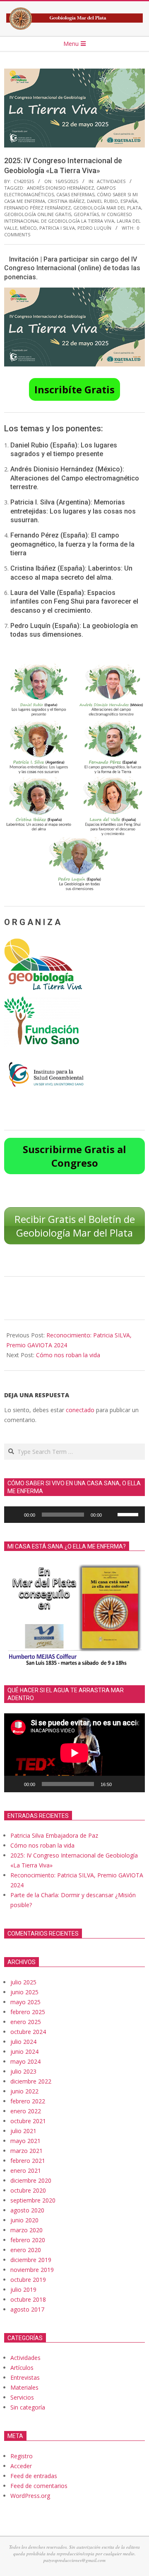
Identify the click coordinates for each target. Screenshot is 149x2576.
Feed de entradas (34, 2476)
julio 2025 (23, 1982)
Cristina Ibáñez (66, 201)
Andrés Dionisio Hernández (60, 188)
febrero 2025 (28, 2012)
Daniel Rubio (102, 201)
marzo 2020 (26, 2230)
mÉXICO (28, 228)
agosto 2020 (27, 2210)
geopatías (86, 214)
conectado (80, 1410)
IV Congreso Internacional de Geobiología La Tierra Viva (68, 218)
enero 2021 (26, 2170)
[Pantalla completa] (134, 1784)
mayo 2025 (25, 2002)
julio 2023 (23, 2071)
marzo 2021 (26, 2151)
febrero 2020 (28, 2240)
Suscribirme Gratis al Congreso (74, 1156)
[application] (74, 1515)
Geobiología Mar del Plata (107, 208)
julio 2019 (23, 2289)
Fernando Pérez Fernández (37, 208)
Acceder (21, 2466)
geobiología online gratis (38, 214)
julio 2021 (23, 2131)
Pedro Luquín (94, 228)
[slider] (129, 1514)
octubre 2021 (28, 2121)
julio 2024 (23, 2042)
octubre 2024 (28, 2032)
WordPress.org (30, 2496)
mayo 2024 (25, 2061)
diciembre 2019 (31, 2260)
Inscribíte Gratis (74, 389)
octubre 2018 (28, 2299)
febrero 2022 (28, 2101)
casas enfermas (75, 194)
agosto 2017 (27, 2309)
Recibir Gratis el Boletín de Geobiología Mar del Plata (75, 1226)
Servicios (22, 2397)
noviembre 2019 (32, 2270)
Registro (22, 2456)
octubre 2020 (28, 2190)
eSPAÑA (129, 201)
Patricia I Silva (57, 228)
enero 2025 (26, 2022)
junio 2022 (24, 2091)
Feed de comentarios (39, 2486)
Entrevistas (25, 2377)
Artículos (22, 2368)
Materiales (24, 2387)
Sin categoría (28, 2407)
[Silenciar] (111, 1515)
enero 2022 (26, 2111)
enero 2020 (26, 2250)
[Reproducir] (15, 1515)
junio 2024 (24, 2052)
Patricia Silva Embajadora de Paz (54, 1835)
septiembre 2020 (33, 2200)
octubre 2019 (28, 2280)
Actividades (111, 181)
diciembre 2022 (31, 2081)
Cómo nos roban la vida (68, 1355)
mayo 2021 (25, 2141)
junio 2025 (24, 1992)
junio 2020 (24, 2220)
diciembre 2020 (31, 2180)
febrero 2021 (28, 2161)
